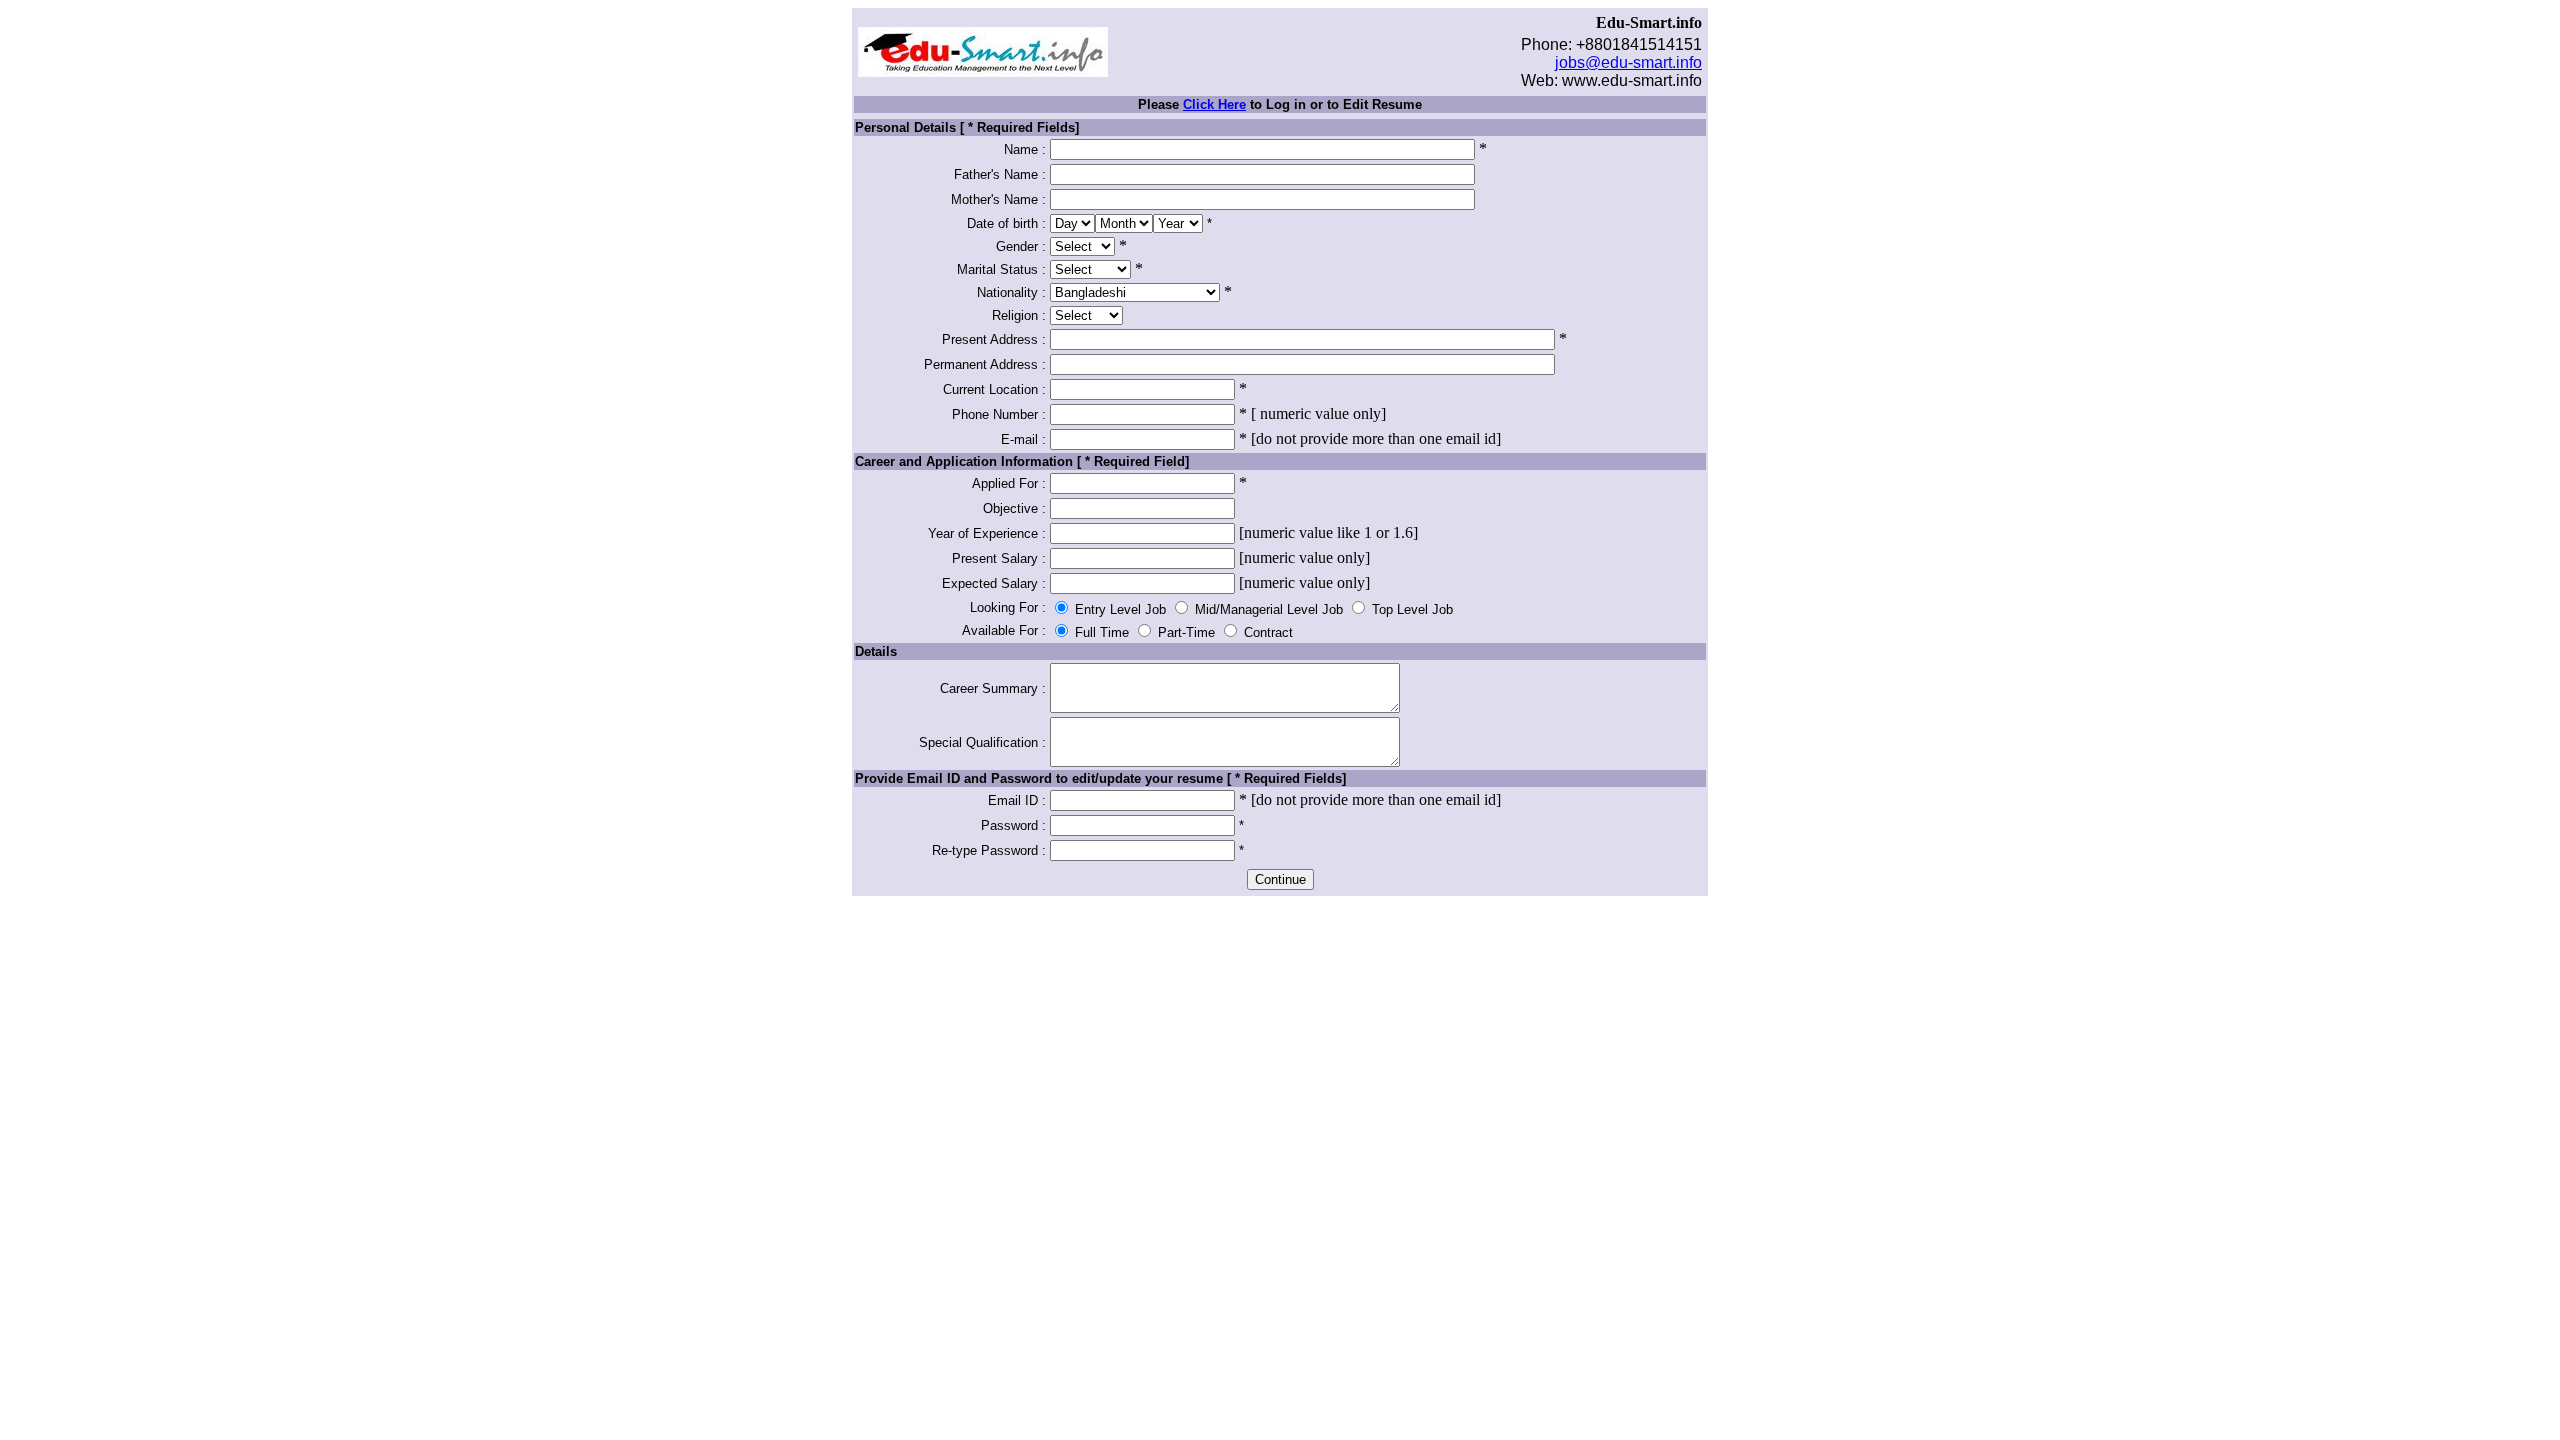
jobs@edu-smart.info (1628, 62)
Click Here (1214, 104)
